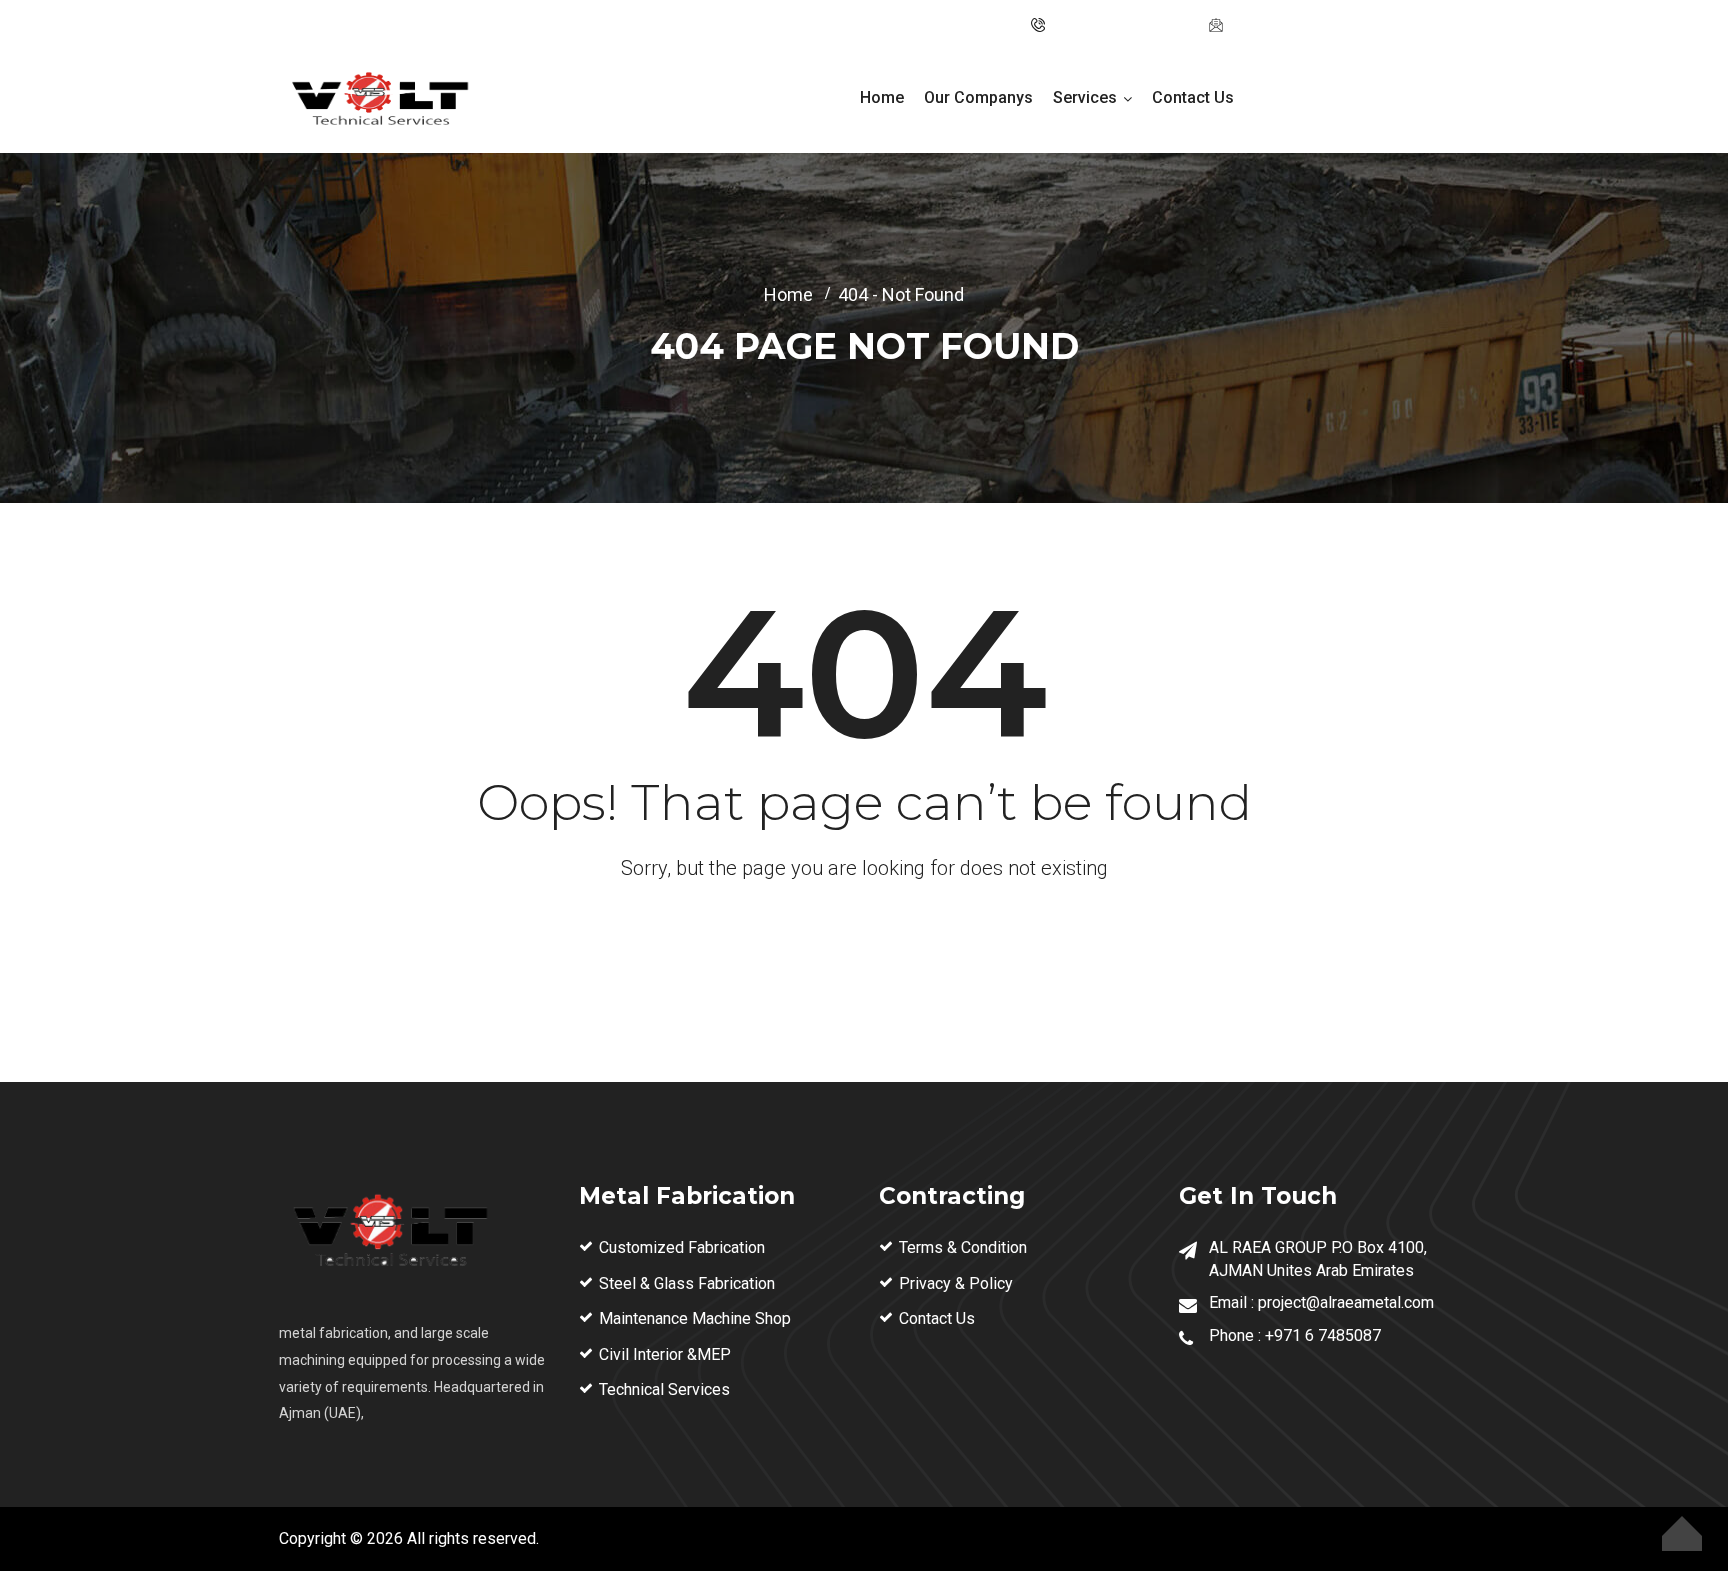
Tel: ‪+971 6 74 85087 (1121, 25)
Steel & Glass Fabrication (687, 1283)
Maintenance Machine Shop (695, 1318)
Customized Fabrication (682, 1247)
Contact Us (1193, 97)
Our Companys (978, 97)
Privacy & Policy (956, 1283)
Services (1085, 97)
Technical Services (664, 1389)
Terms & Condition (963, 1247)
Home (882, 97)
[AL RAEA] (379, 102)
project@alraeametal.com (1316, 25)
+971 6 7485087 (1323, 1335)
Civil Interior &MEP (665, 1354)
